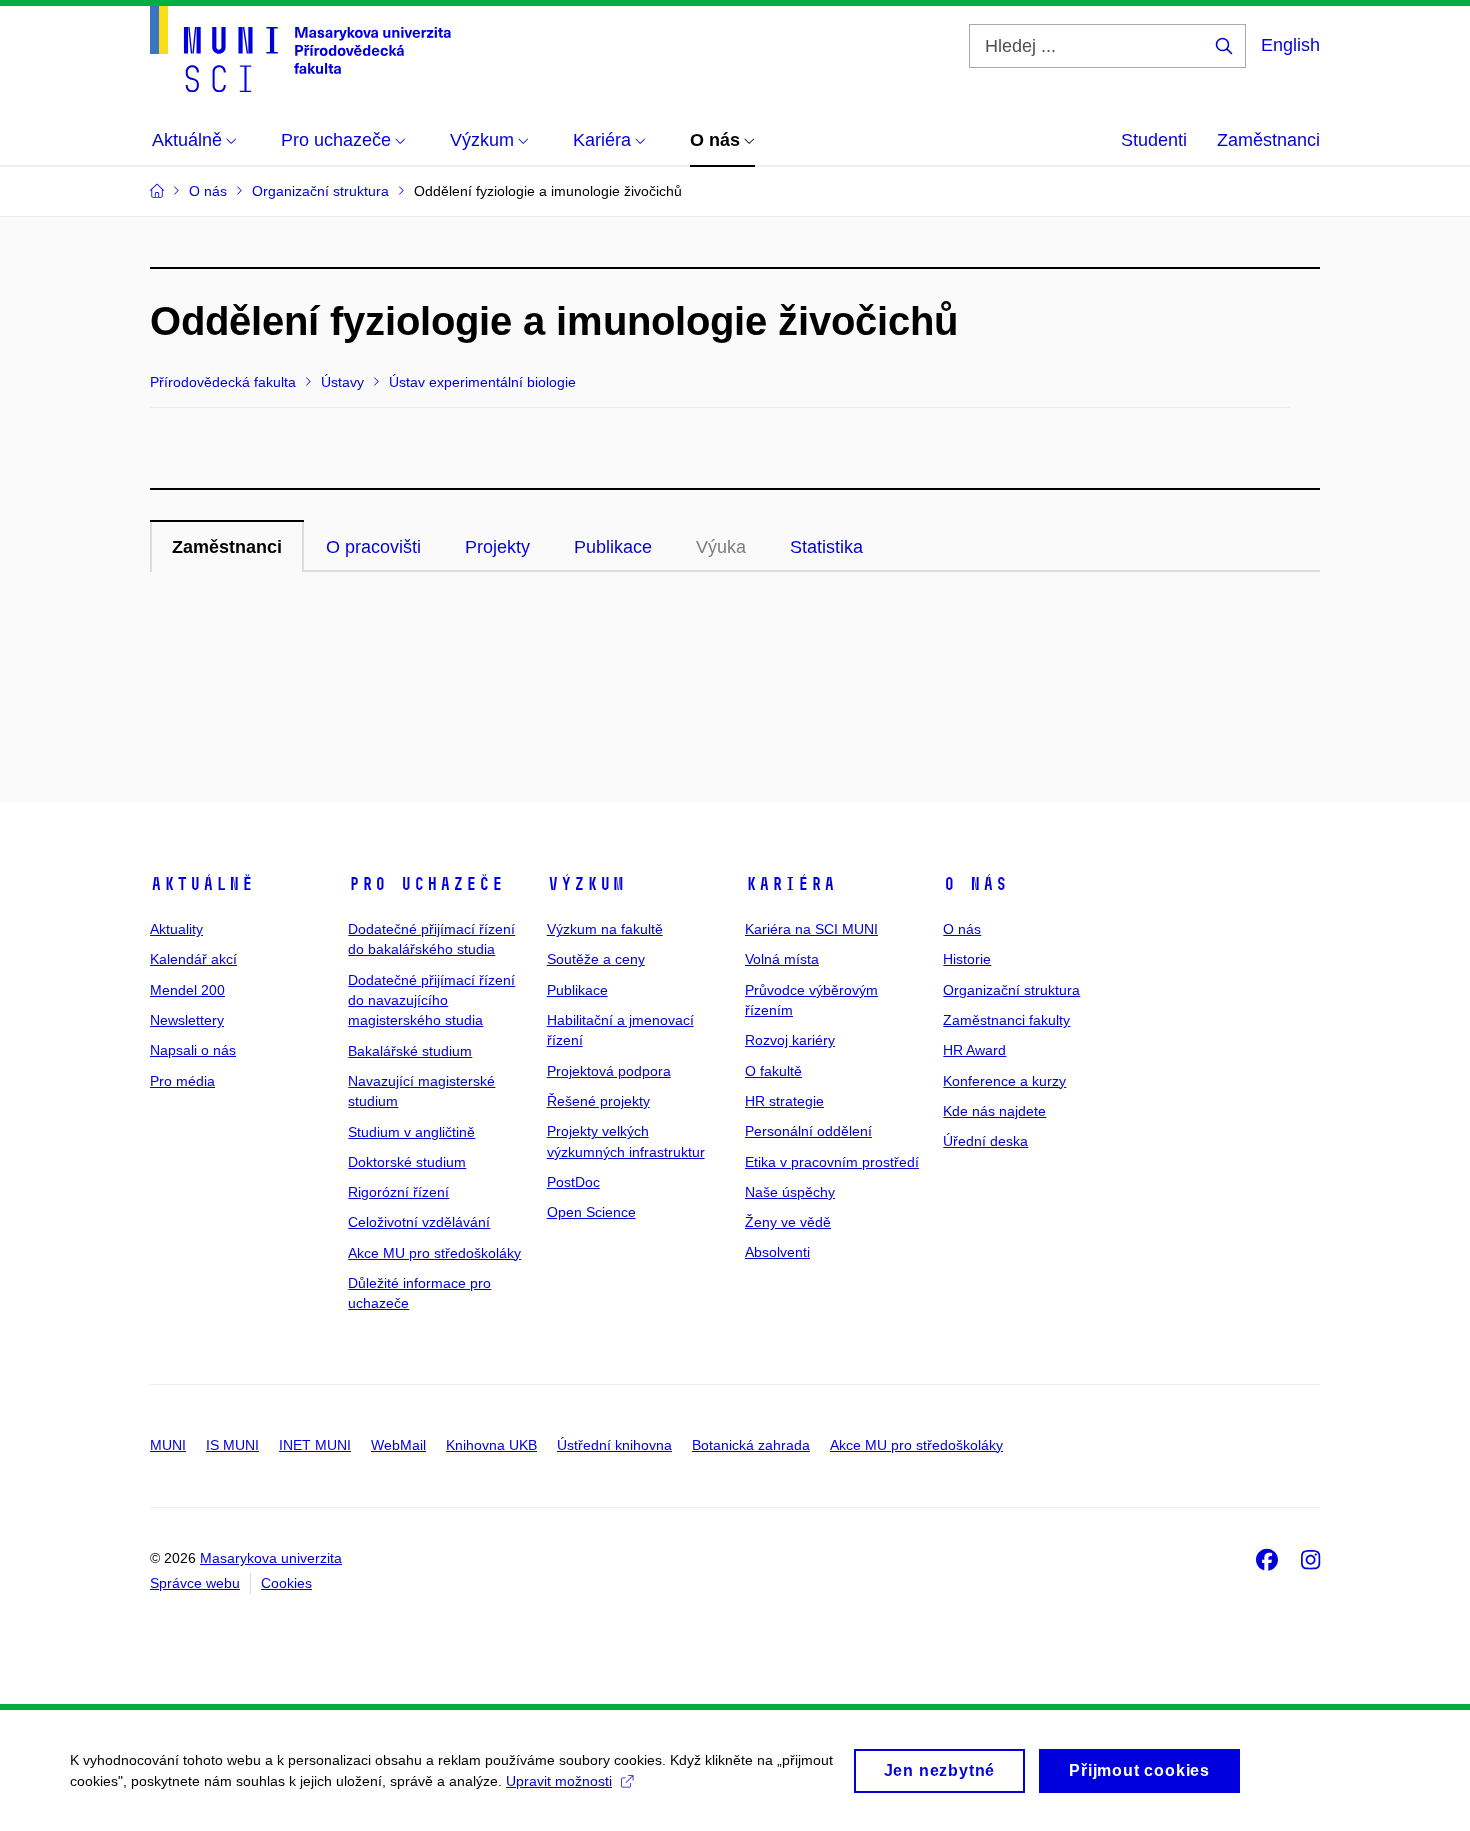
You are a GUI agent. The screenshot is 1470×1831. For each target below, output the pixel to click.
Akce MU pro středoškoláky (434, 1253)
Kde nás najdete (994, 1111)
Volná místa (782, 959)
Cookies (286, 1583)
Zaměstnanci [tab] (227, 547)
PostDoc (573, 1182)
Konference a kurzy (1004, 1081)
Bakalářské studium (410, 1051)
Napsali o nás (193, 1050)
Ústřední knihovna (614, 1445)
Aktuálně (202, 884)
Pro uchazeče (426, 884)
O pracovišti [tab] (373, 547)
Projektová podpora (609, 1071)
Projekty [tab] (497, 547)
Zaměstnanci (1268, 140)
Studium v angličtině (411, 1132)
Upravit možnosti (559, 1781)
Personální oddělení (808, 1131)
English (1290, 45)
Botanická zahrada (751, 1445)
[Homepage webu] (300, 49)
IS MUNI (232, 1445)
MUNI (168, 1445)
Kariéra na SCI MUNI (811, 929)
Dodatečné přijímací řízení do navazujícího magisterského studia (431, 1000)
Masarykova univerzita (271, 1558)
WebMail (398, 1445)
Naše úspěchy (790, 1192)
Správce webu (195, 1583)
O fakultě (773, 1071)
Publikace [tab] (613, 547)
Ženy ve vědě (788, 1222)
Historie (967, 959)
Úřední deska (985, 1141)
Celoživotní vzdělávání (419, 1222)
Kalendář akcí (193, 959)
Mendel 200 (187, 990)
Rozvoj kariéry (790, 1040)
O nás (975, 884)
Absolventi (777, 1252)
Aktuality (176, 929)
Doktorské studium (407, 1162)
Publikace (577, 990)
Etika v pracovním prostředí (832, 1162)
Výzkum (586, 884)
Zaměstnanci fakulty (1006, 1020)
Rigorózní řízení (398, 1192)
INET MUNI (315, 1445)
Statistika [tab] (826, 547)
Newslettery (187, 1020)
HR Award (974, 1050)
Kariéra (790, 884)
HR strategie (784, 1101)
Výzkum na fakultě (605, 929)
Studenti (1154, 140)
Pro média (182, 1081)
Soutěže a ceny (596, 959)
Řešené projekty (598, 1101)
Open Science (591, 1212)
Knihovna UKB (491, 1445)
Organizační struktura (1011, 990)
